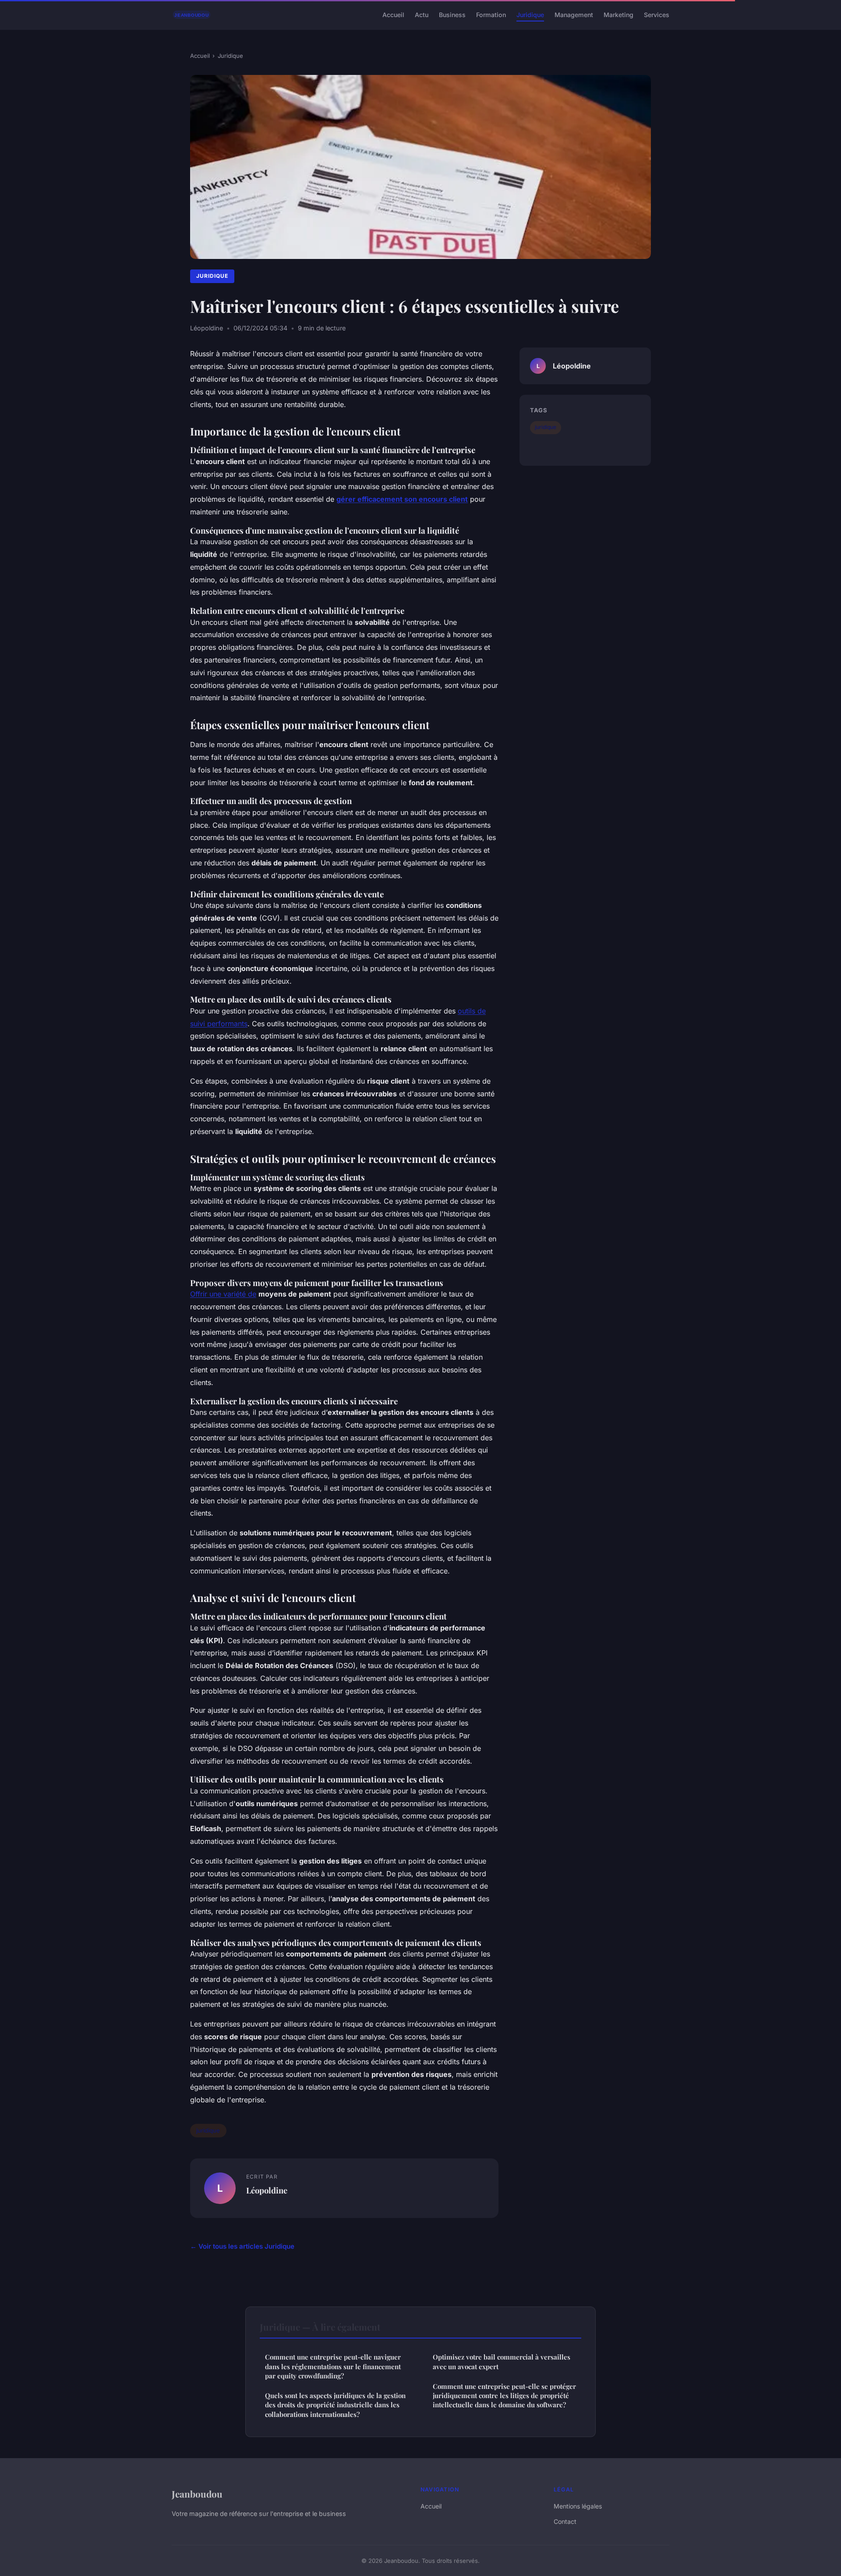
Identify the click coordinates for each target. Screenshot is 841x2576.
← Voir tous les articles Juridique (242, 2246)
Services (657, 15)
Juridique (530, 15)
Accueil (393, 15)
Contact (565, 2521)
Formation (491, 15)
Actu (422, 15)
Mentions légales (578, 2506)
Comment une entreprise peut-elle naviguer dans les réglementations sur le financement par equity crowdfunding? (333, 2366)
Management (574, 15)
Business (452, 15)
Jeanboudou (197, 2494)
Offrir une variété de (223, 1294)
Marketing (618, 15)
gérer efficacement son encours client (402, 499)
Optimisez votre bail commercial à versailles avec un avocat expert (502, 2362)
